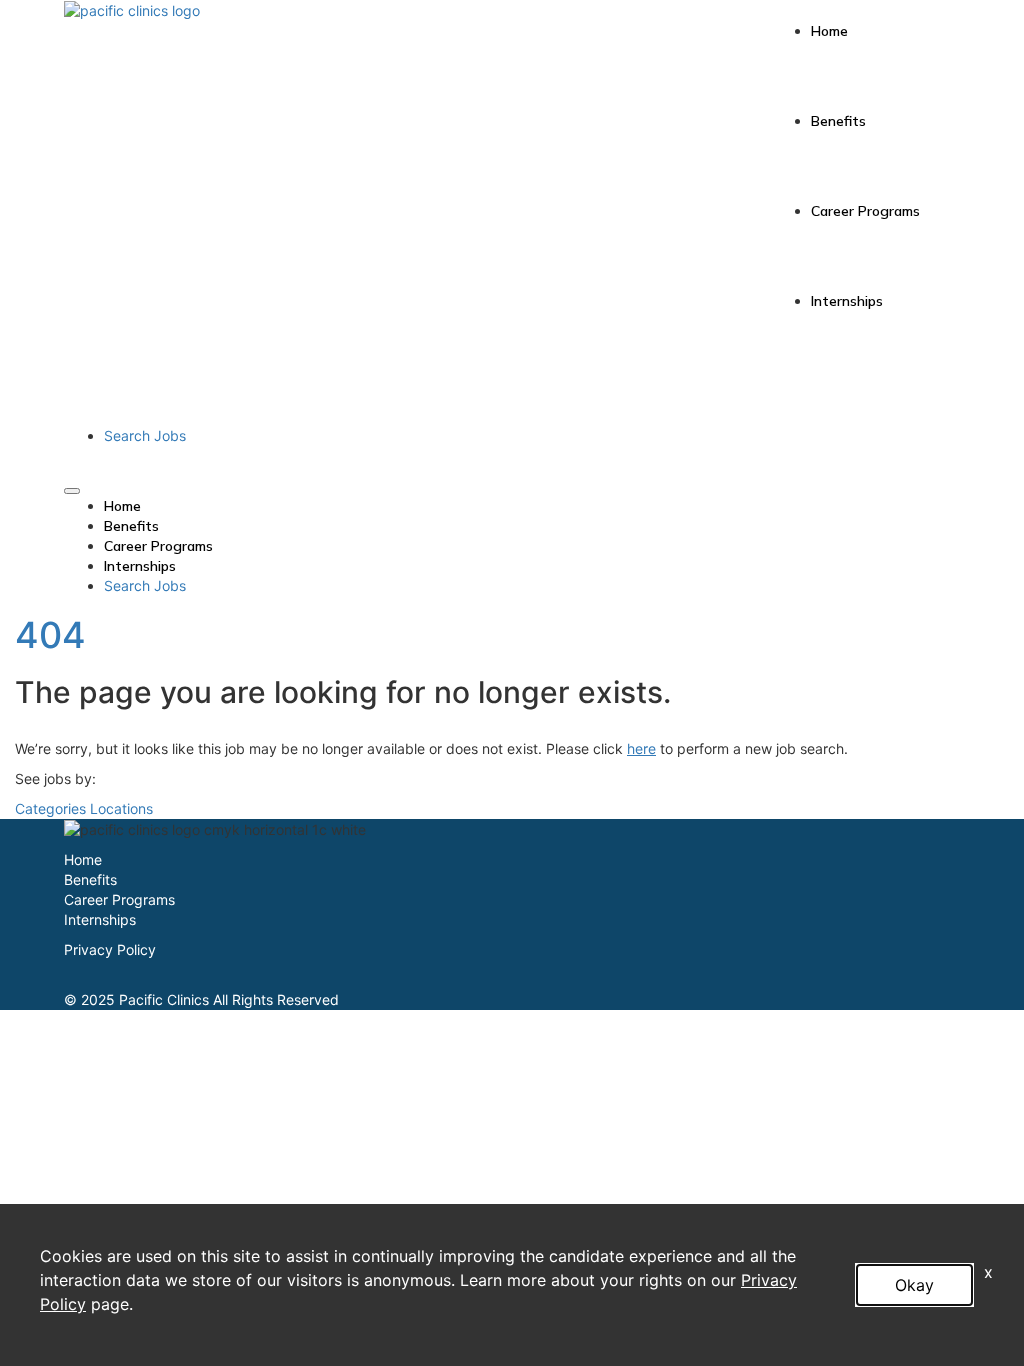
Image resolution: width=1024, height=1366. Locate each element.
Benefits (838, 121)
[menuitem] (532, 506)
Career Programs (865, 211)
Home (829, 31)
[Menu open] (72, 491)
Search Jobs (145, 435)
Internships (847, 301)
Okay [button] (914, 1285)
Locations (121, 808)
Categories (50, 808)
